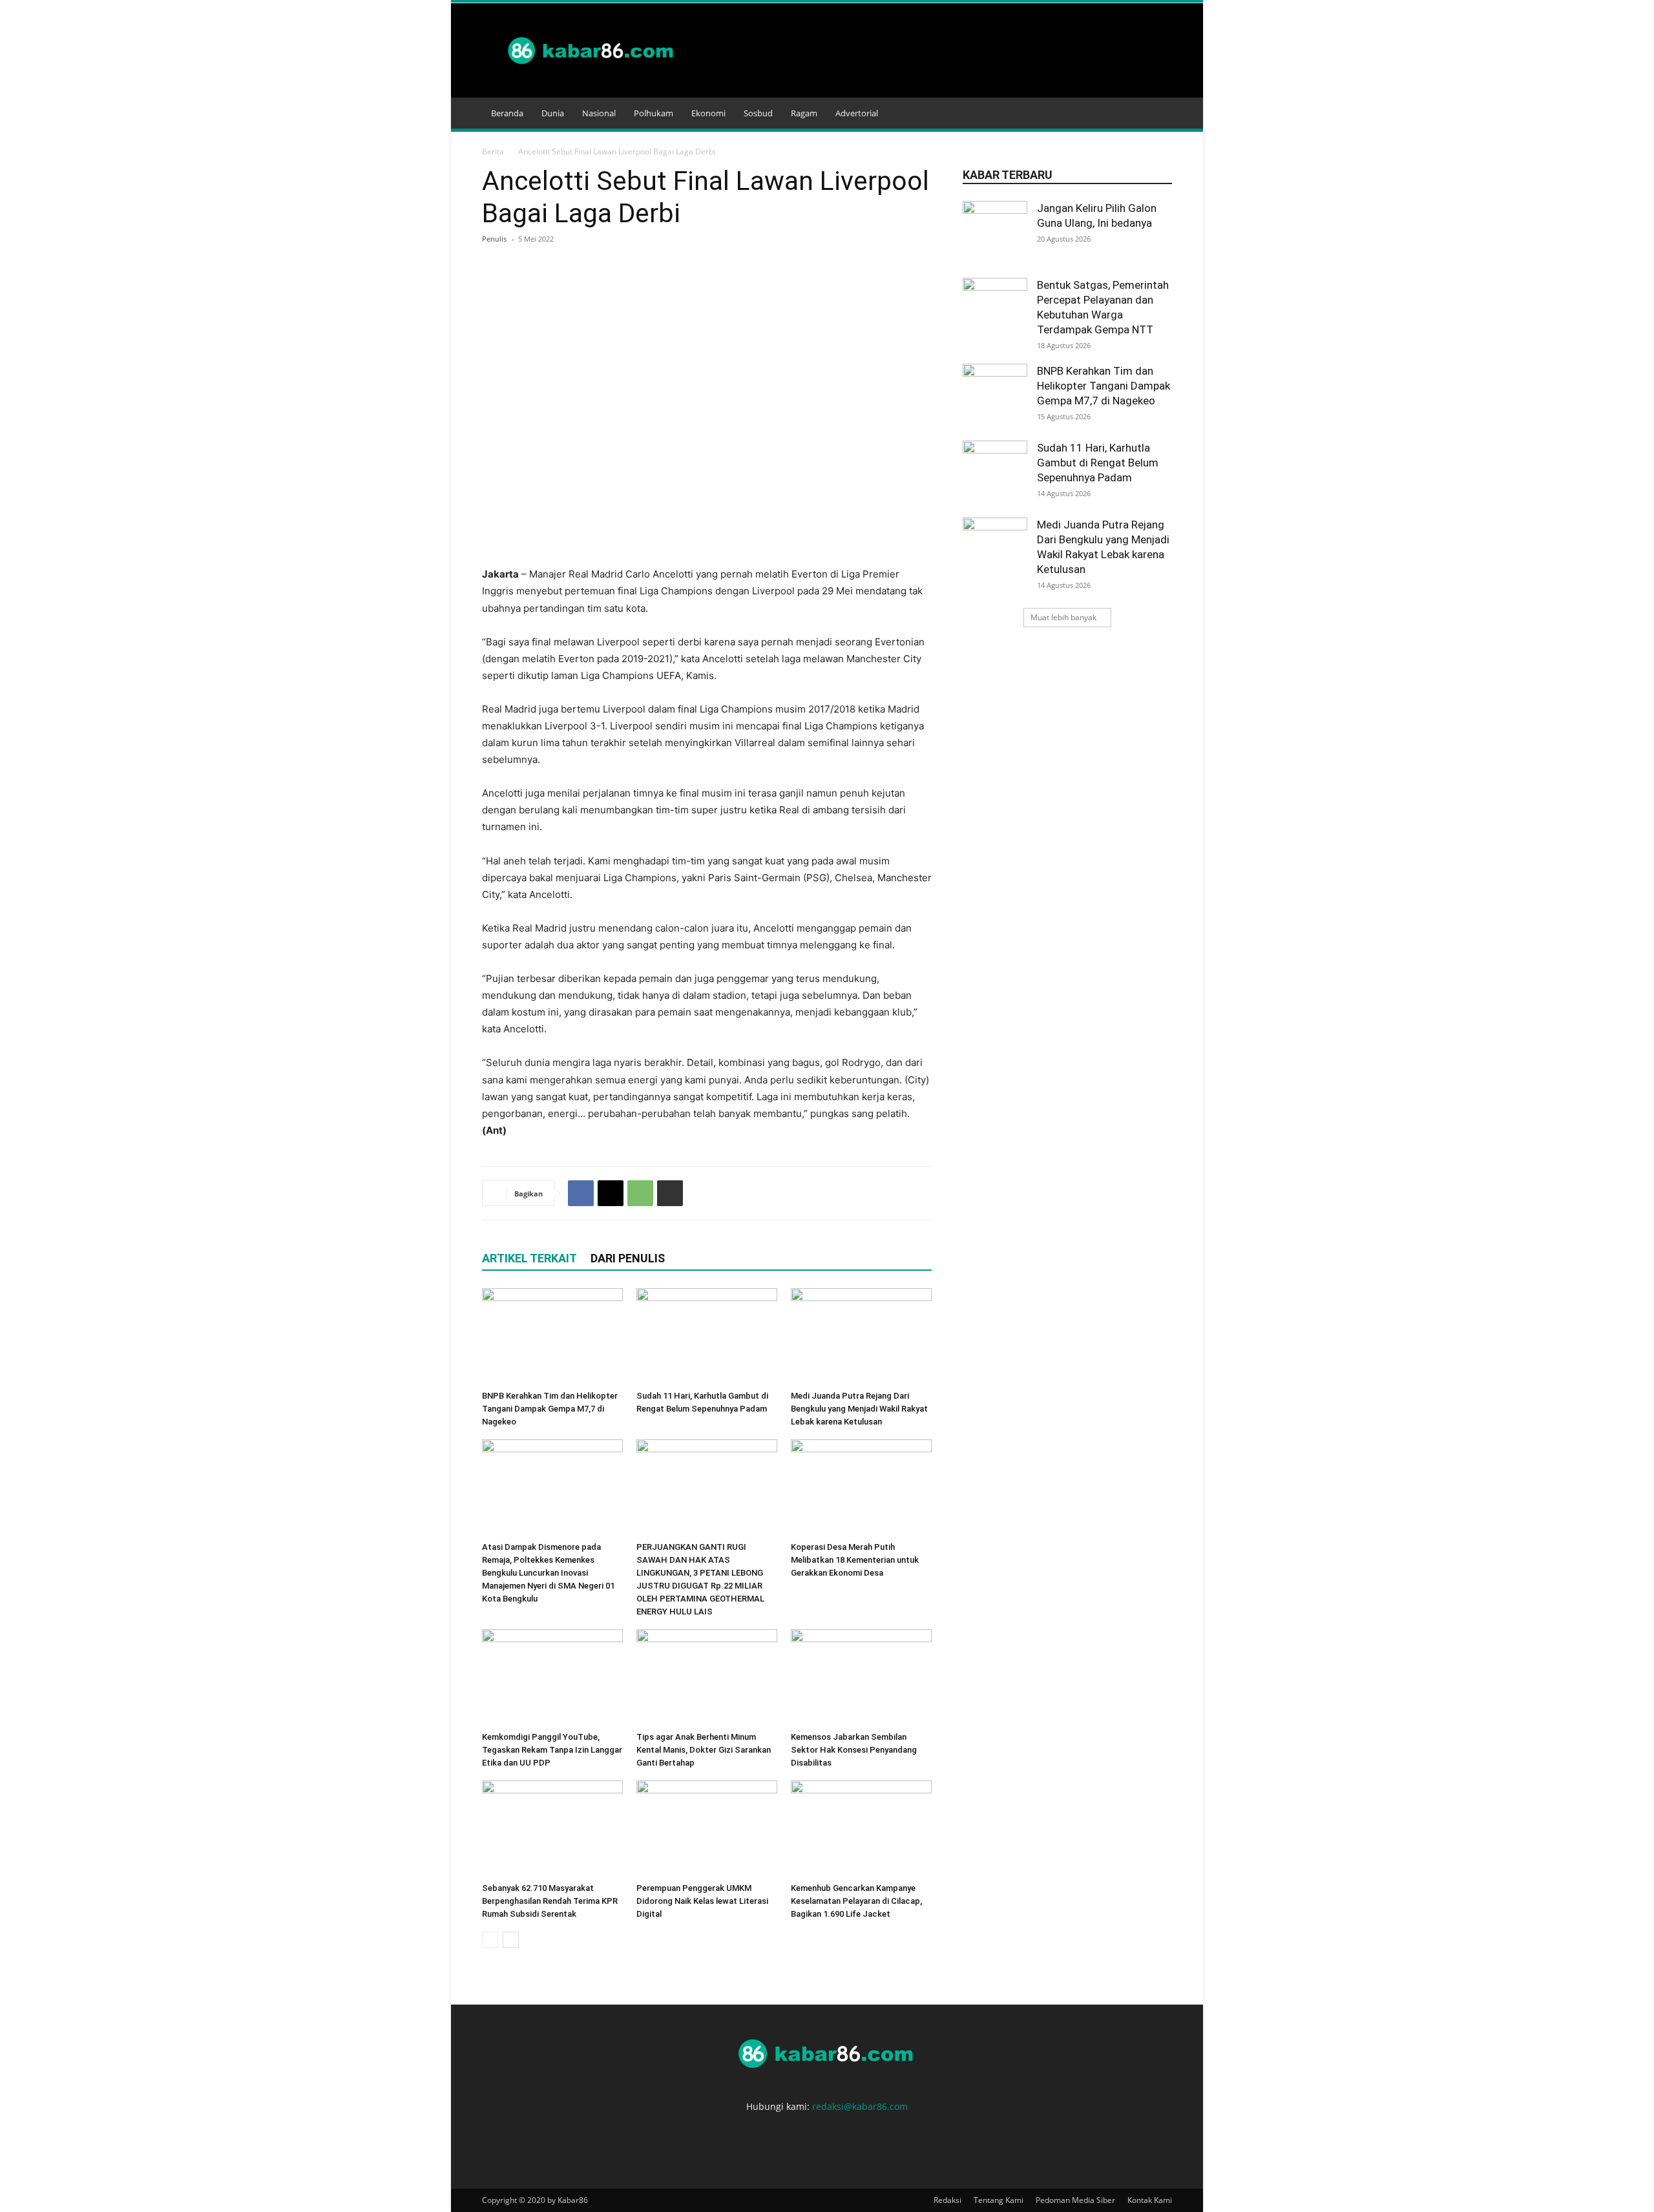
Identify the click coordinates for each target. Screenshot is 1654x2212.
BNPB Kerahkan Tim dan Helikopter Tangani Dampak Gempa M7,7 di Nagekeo (550, 1409)
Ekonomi (708, 113)
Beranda (507, 113)
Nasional (599, 113)
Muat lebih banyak (1063, 617)
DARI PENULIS (628, 1258)
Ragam (804, 113)
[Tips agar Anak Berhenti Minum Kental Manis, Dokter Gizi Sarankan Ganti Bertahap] (707, 1678)
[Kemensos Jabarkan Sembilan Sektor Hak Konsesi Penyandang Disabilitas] (861, 1678)
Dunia (553, 113)
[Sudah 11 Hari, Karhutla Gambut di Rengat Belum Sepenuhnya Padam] (707, 1337)
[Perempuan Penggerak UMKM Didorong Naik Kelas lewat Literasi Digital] (707, 1829)
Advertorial (857, 113)
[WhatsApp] (640, 1193)
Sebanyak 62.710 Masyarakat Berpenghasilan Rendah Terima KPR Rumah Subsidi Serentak (550, 1901)
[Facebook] (581, 1193)
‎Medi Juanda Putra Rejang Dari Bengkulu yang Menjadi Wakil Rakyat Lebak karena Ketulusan (859, 1409)
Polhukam (654, 113)
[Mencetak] (670, 1193)
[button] (1157, 114)
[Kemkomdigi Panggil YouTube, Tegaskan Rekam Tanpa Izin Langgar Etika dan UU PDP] (552, 1678)
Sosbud (758, 113)
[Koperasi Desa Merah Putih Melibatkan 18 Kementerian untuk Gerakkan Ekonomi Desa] (861, 1488)
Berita (493, 151)
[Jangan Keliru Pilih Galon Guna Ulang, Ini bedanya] (995, 233)
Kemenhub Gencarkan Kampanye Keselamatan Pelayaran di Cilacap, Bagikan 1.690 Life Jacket (856, 1901)
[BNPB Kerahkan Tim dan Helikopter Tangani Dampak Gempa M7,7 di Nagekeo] (552, 1337)
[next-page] (511, 1940)
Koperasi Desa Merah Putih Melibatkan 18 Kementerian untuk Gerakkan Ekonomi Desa (855, 1560)
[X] (611, 1193)
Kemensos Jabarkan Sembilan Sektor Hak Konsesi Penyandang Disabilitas (854, 1750)
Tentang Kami (999, 2200)
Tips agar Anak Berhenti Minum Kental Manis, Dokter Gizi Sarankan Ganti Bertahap (704, 1750)
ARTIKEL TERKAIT (529, 1258)
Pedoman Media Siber (1075, 2200)
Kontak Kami (1150, 2200)
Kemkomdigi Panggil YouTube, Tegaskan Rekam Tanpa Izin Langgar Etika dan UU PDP (552, 1750)
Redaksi (947, 2200)
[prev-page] (490, 1940)
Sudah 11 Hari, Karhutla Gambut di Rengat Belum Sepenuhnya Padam (1098, 463)
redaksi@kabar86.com (860, 2106)
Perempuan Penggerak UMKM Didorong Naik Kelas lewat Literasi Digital (702, 1901)
